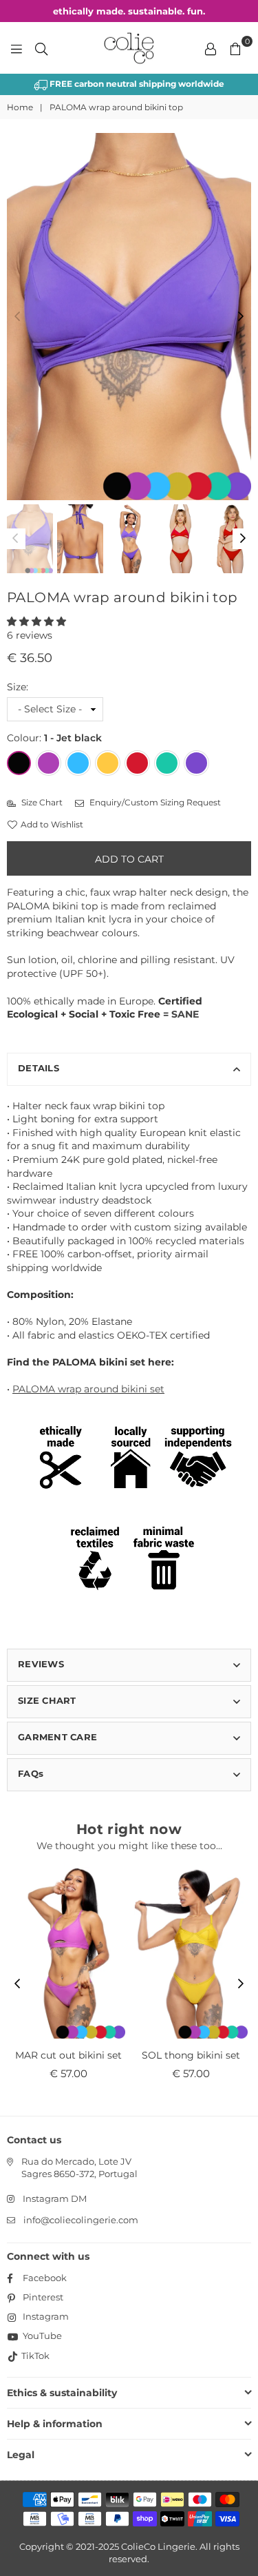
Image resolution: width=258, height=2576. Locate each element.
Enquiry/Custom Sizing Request (154, 802)
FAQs (31, 1773)
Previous (17, 317)
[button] (36, 621)
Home (20, 107)
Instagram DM (55, 2198)
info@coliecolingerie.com (81, 2220)
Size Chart (41, 802)
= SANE (181, 1014)
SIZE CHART (47, 1700)
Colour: (54, 738)
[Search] (41, 48)
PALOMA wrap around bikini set (88, 1389)
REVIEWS (41, 1664)
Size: (18, 687)
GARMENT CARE (57, 1737)
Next (241, 317)
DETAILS (39, 1068)
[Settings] (211, 48)
